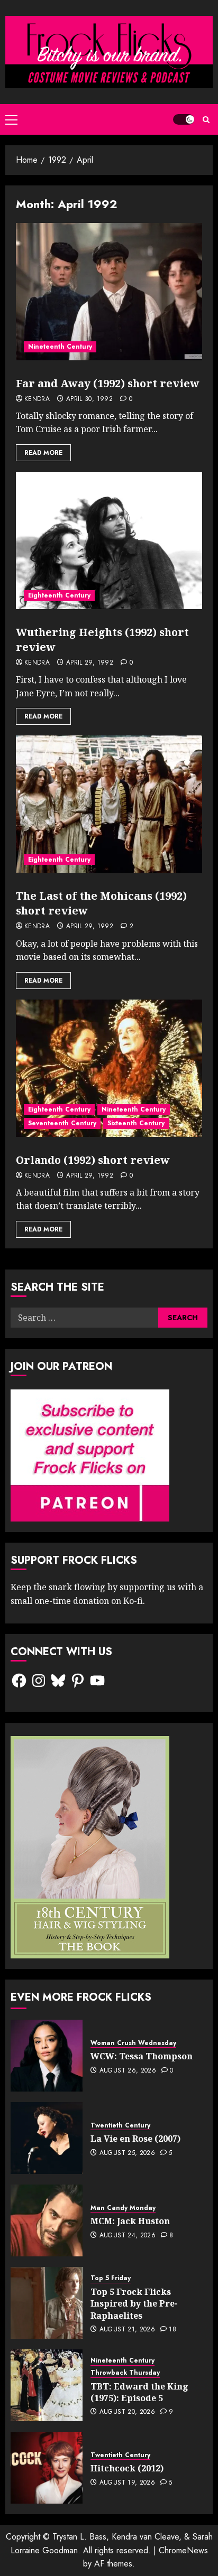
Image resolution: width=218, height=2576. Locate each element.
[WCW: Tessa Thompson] (47, 2056)
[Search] (206, 120)
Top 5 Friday (111, 2278)
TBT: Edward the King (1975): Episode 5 (139, 2392)
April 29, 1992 (90, 663)
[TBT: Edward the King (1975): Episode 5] (47, 2385)
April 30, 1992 (89, 399)
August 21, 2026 (127, 2330)
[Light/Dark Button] (184, 119)
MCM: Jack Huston (130, 2221)
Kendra (37, 399)
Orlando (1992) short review (93, 1160)
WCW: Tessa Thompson (142, 2056)
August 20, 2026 (127, 2412)
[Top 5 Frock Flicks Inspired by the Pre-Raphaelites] (47, 2303)
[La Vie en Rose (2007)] (47, 2138)
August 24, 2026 (128, 2236)
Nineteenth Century (60, 347)
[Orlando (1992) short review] (109, 1068)
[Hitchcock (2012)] (47, 2468)
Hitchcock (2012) (127, 2468)
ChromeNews (183, 2550)
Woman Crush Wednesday (133, 2043)
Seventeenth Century (62, 1123)
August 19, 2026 (127, 2483)
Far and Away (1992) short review (108, 383)
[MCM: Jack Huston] (47, 2220)
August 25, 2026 (127, 2153)
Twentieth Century (120, 2126)
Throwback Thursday (125, 2373)
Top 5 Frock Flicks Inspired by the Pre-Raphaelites (134, 2304)
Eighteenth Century (59, 595)
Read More (43, 453)
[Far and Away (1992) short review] (109, 292)
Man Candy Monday (123, 2208)
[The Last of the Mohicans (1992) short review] (109, 804)
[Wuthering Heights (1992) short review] (109, 540)
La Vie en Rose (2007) (135, 2139)
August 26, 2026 (128, 2071)
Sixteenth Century (136, 1123)
